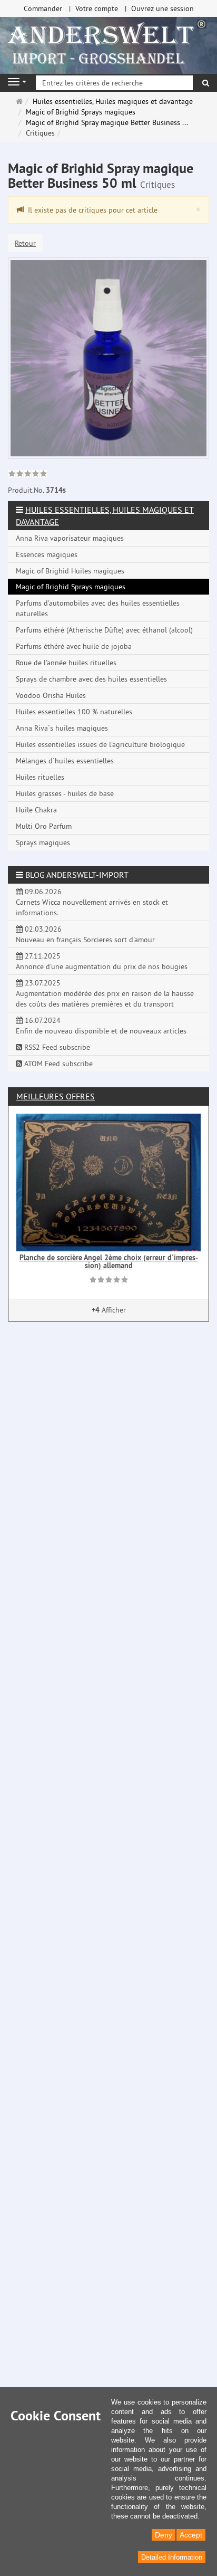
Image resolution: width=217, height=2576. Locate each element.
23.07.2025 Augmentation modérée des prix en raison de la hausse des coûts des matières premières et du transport (105, 993)
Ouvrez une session (162, 8)
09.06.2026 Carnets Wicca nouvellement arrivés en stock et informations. (92, 902)
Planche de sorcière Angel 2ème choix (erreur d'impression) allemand (109, 1262)
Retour (25, 243)
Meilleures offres (56, 1096)
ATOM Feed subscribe (57, 1064)
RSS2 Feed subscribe (56, 1047)
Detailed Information (172, 2557)
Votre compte (97, 8)
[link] (28, 475)
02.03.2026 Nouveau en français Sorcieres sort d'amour (85, 934)
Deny (164, 2535)
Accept (191, 2535)
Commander (43, 8)
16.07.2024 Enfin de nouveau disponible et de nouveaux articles (101, 1026)
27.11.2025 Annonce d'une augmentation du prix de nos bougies (102, 961)
